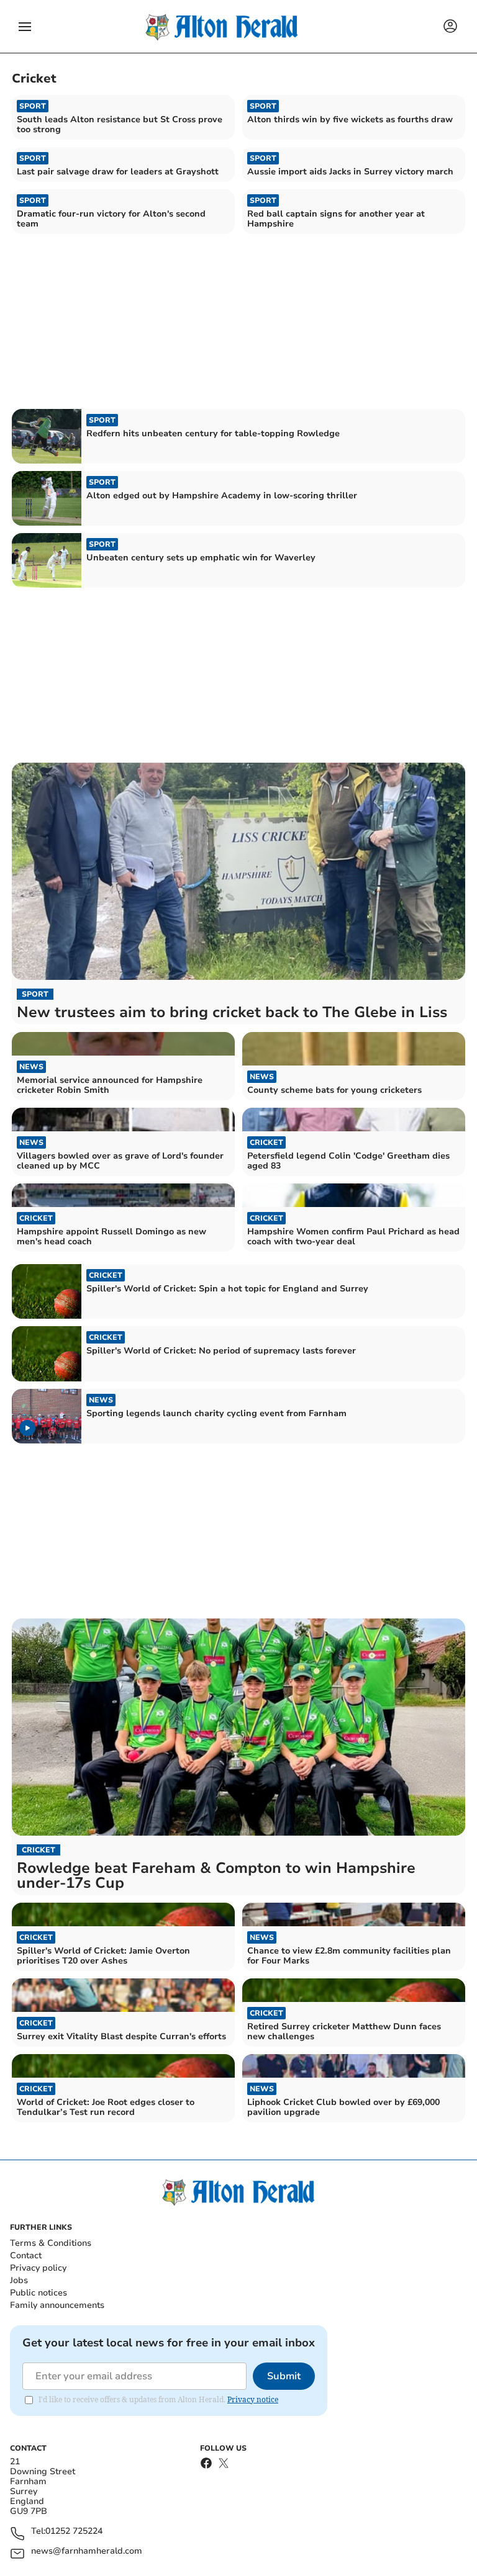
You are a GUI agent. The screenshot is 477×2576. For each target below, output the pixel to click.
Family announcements (57, 2305)
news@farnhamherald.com (87, 2551)
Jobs (19, 2280)
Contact (26, 2255)
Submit (284, 2376)
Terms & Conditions (51, 2243)
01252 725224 (74, 2532)
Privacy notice (253, 2399)
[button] (25, 27)
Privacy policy (38, 2268)
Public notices (39, 2293)
